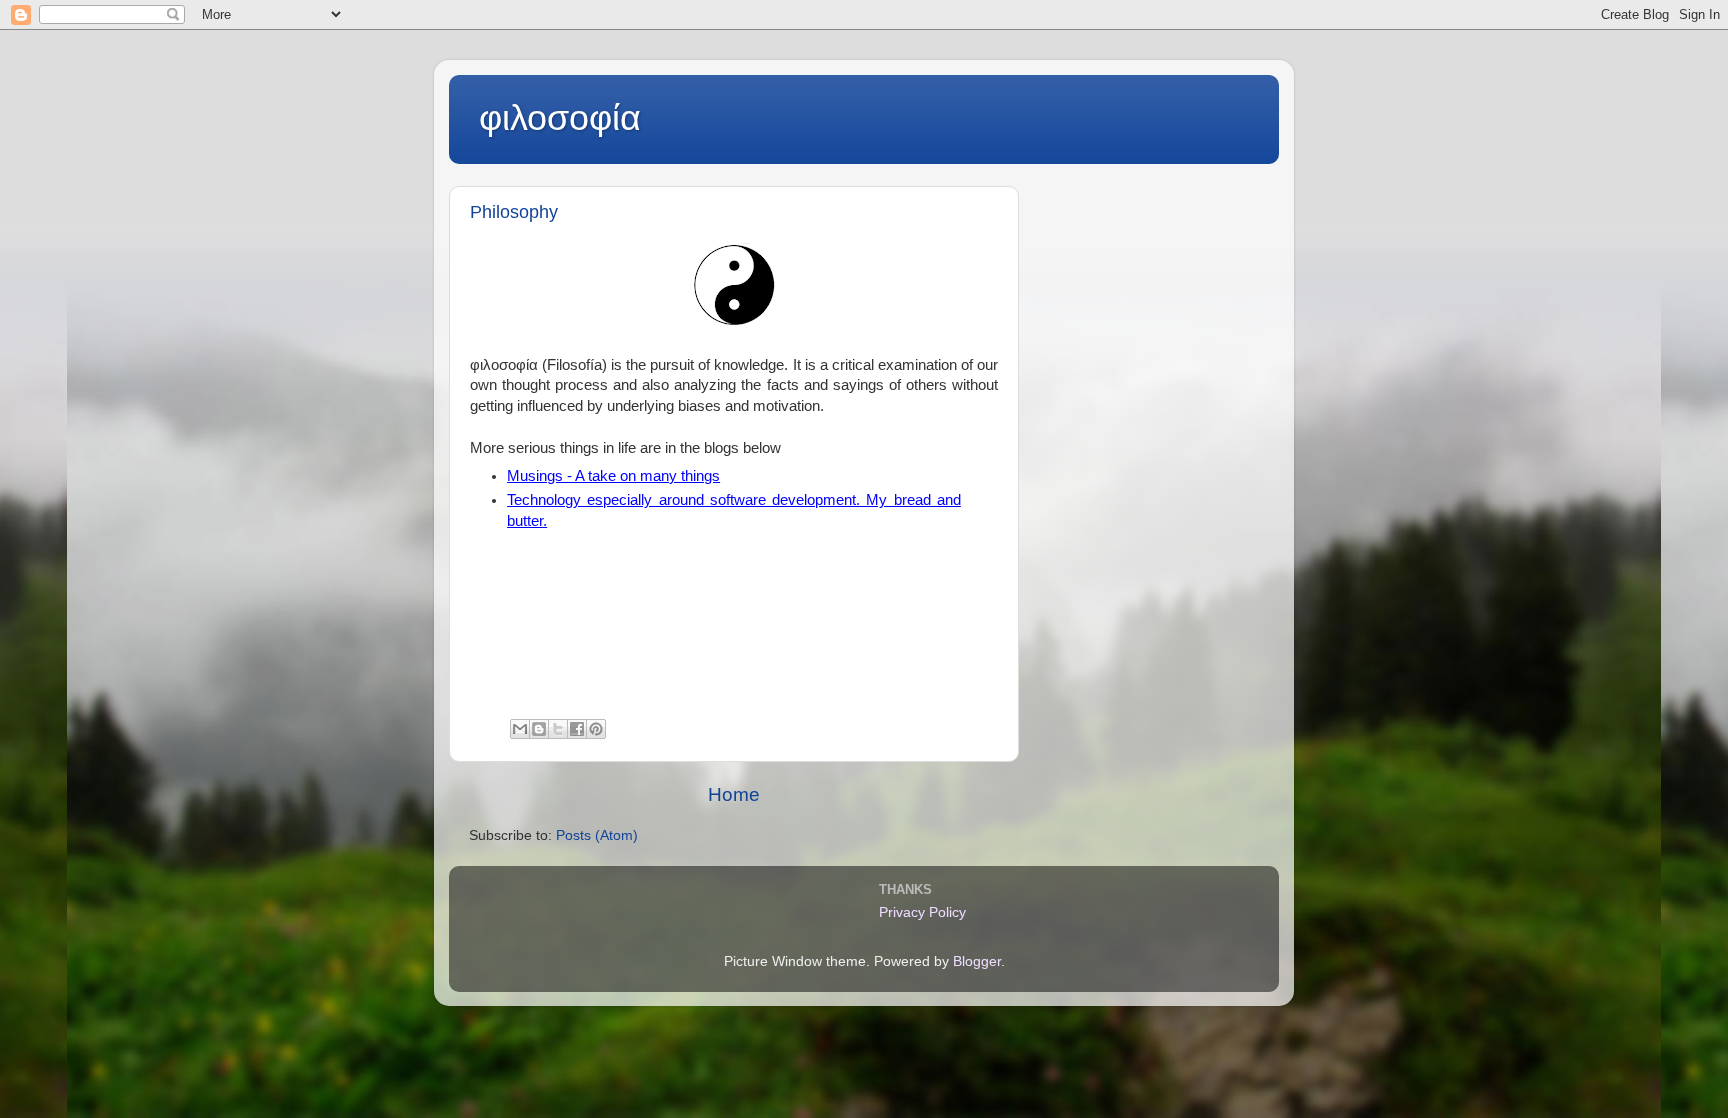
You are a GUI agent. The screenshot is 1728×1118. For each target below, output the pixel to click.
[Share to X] (558, 729)
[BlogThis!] (539, 729)
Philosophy (514, 212)
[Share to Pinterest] (596, 729)
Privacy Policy (922, 912)
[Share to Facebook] (577, 729)
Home (734, 794)
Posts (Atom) (597, 835)
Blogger (977, 961)
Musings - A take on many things (613, 476)
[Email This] (520, 729)
